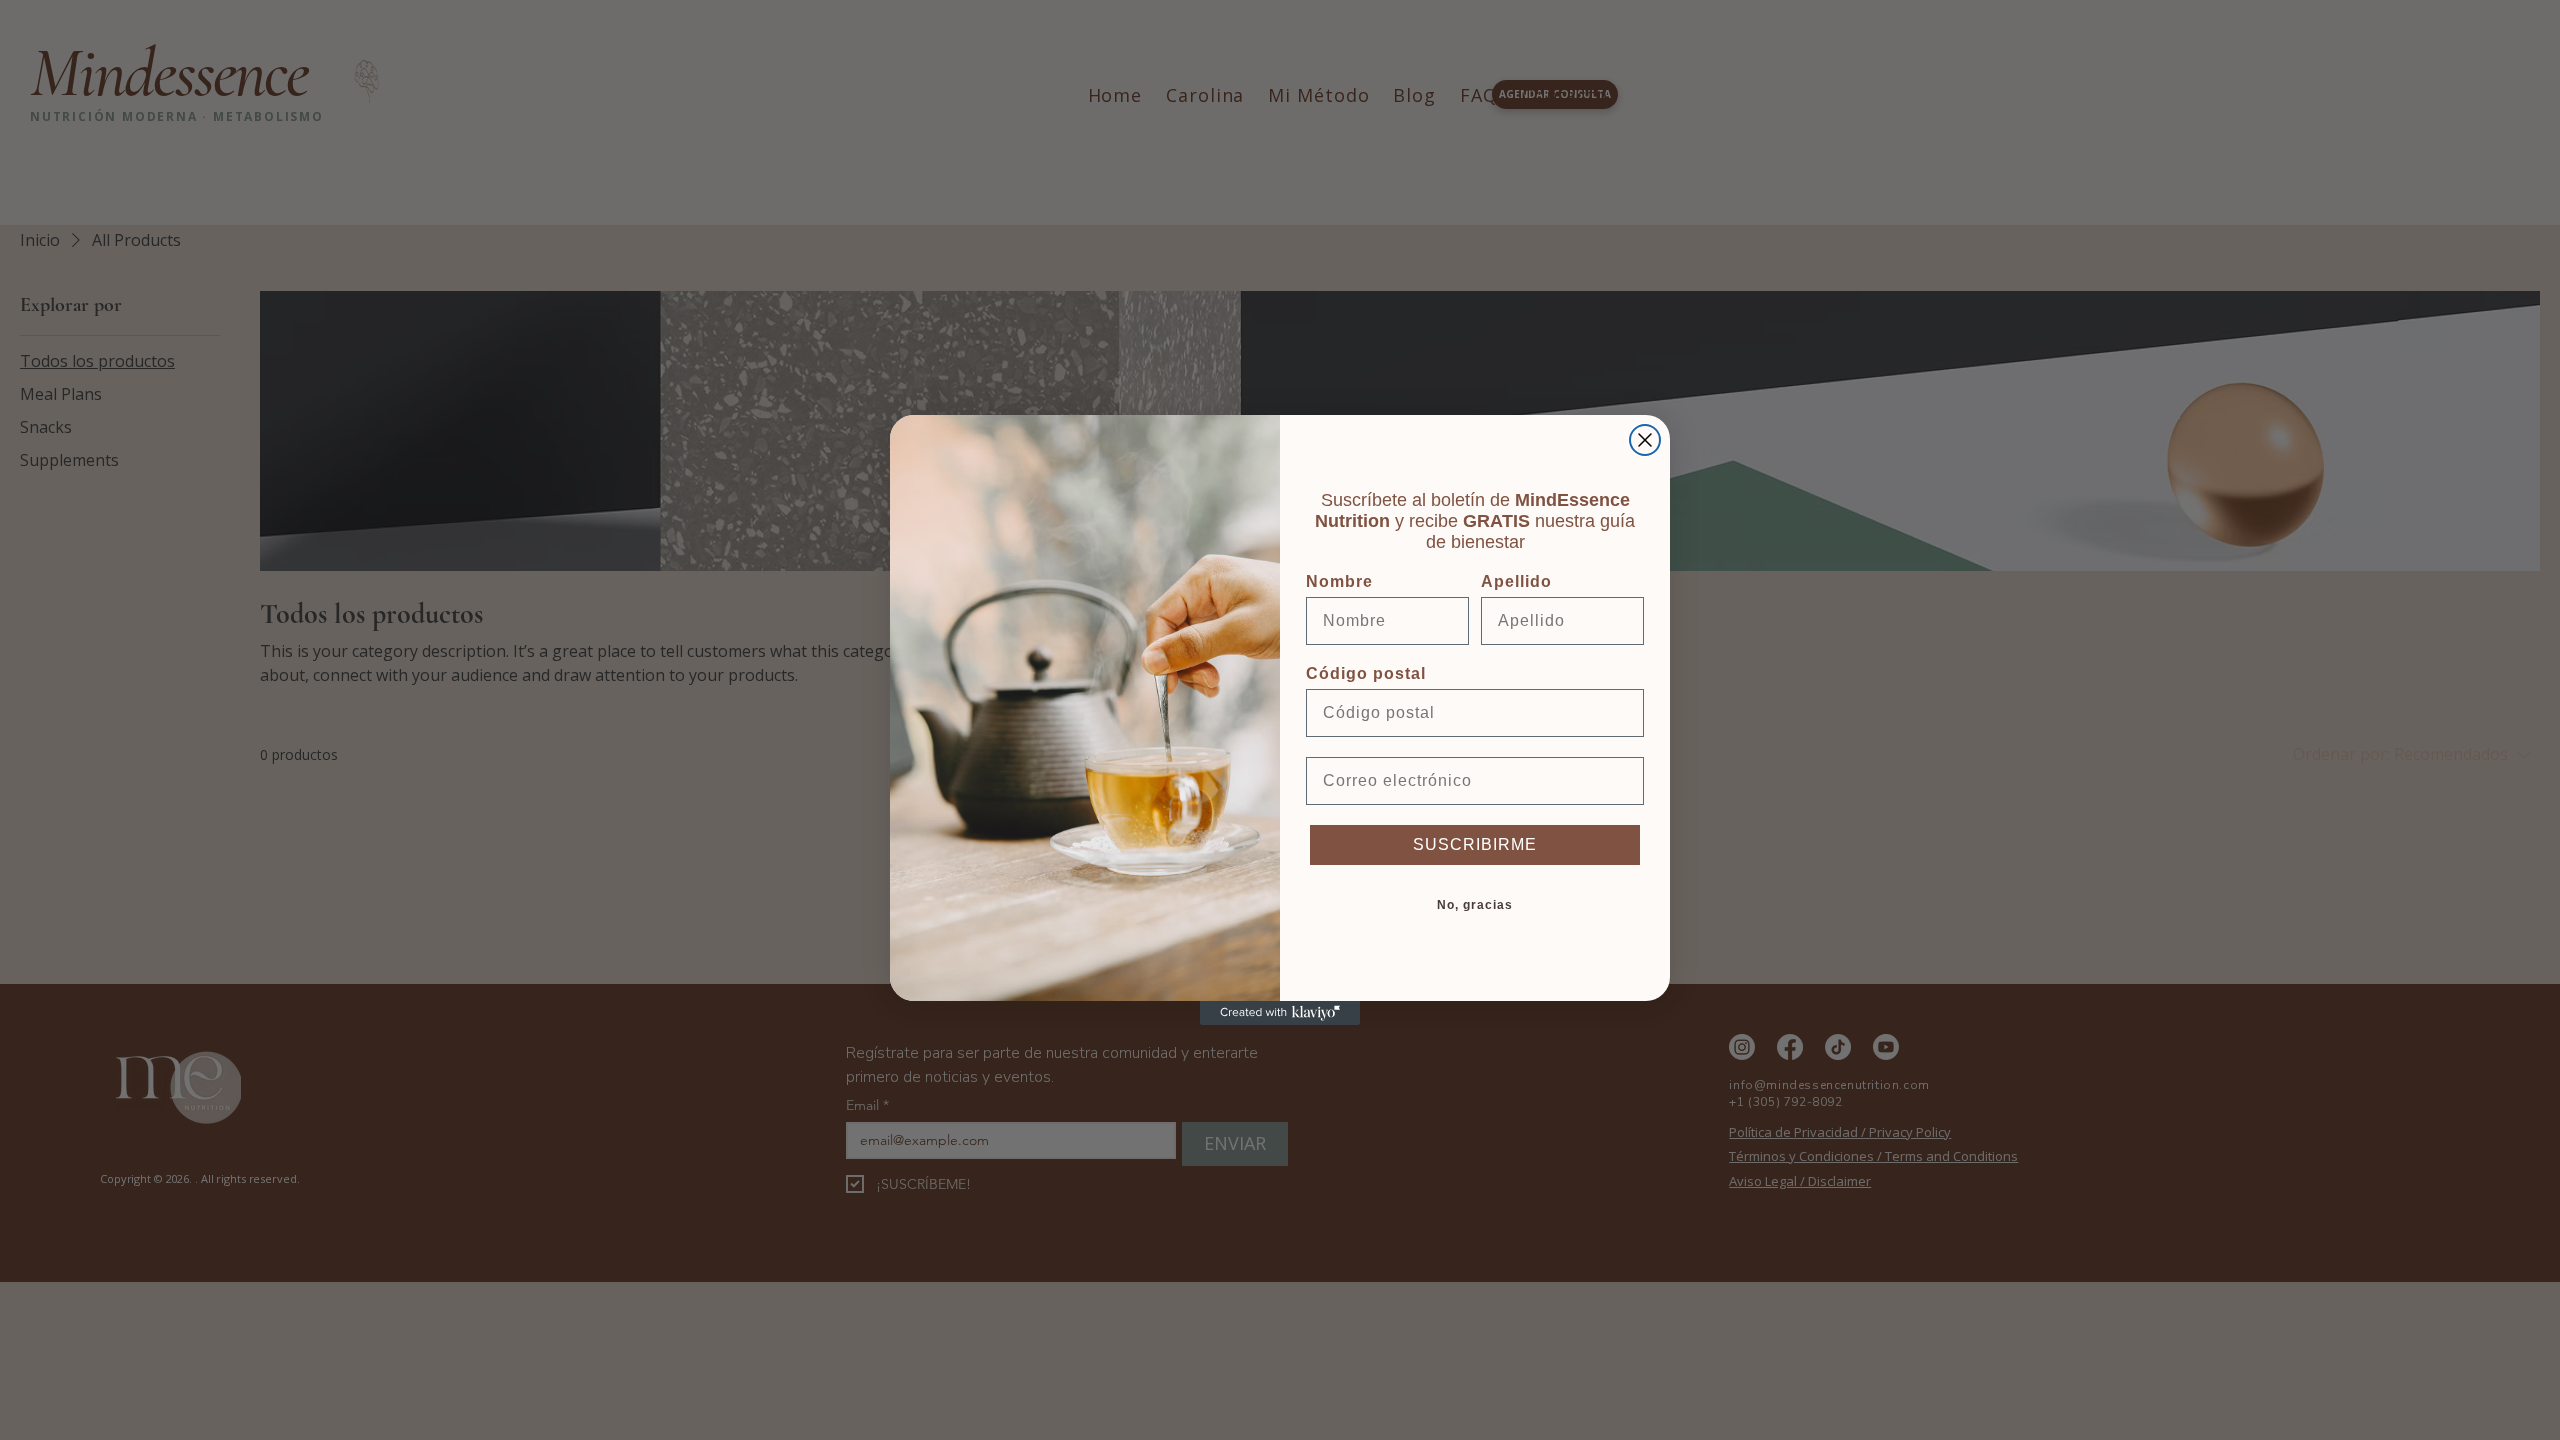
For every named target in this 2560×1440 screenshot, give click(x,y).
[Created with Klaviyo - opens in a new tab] (1280, 1013)
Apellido (1516, 581)
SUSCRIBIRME (1475, 844)
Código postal (1366, 673)
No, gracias (1475, 905)
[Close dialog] (1645, 440)
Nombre (1339, 581)
